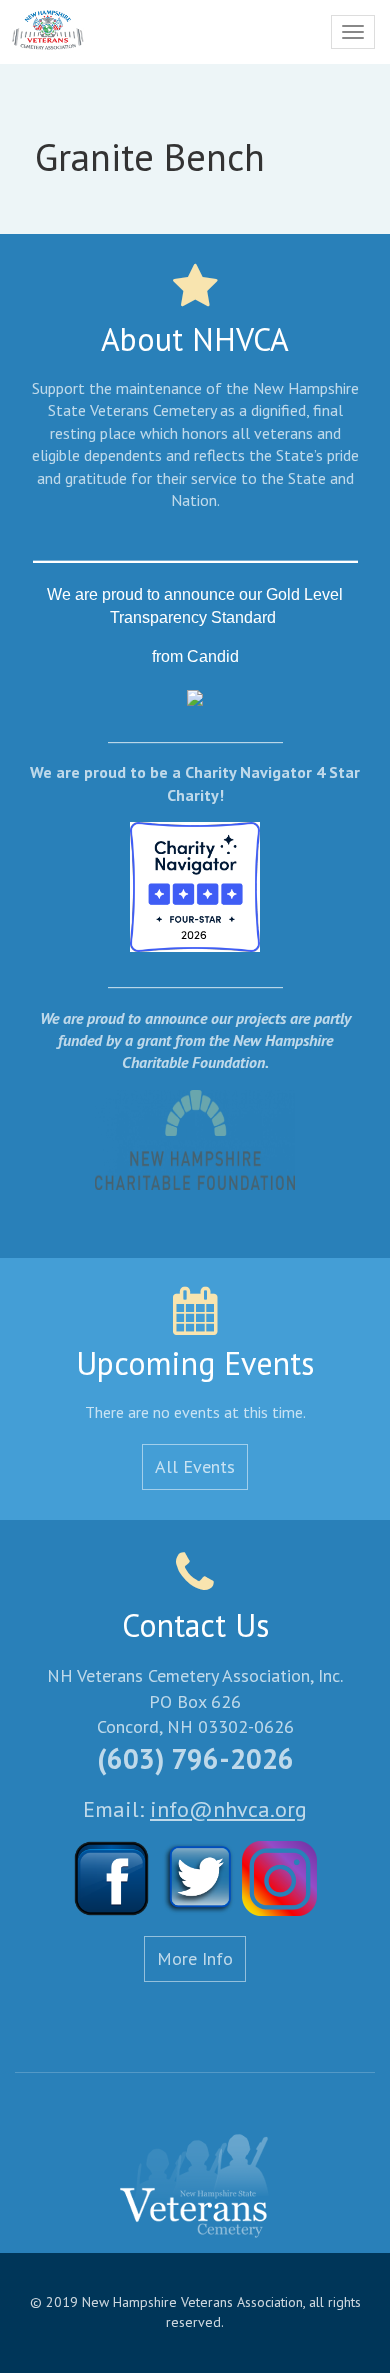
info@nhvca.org (228, 1809)
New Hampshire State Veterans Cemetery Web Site (195, 2186)
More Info (195, 1958)
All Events (195, 1466)
